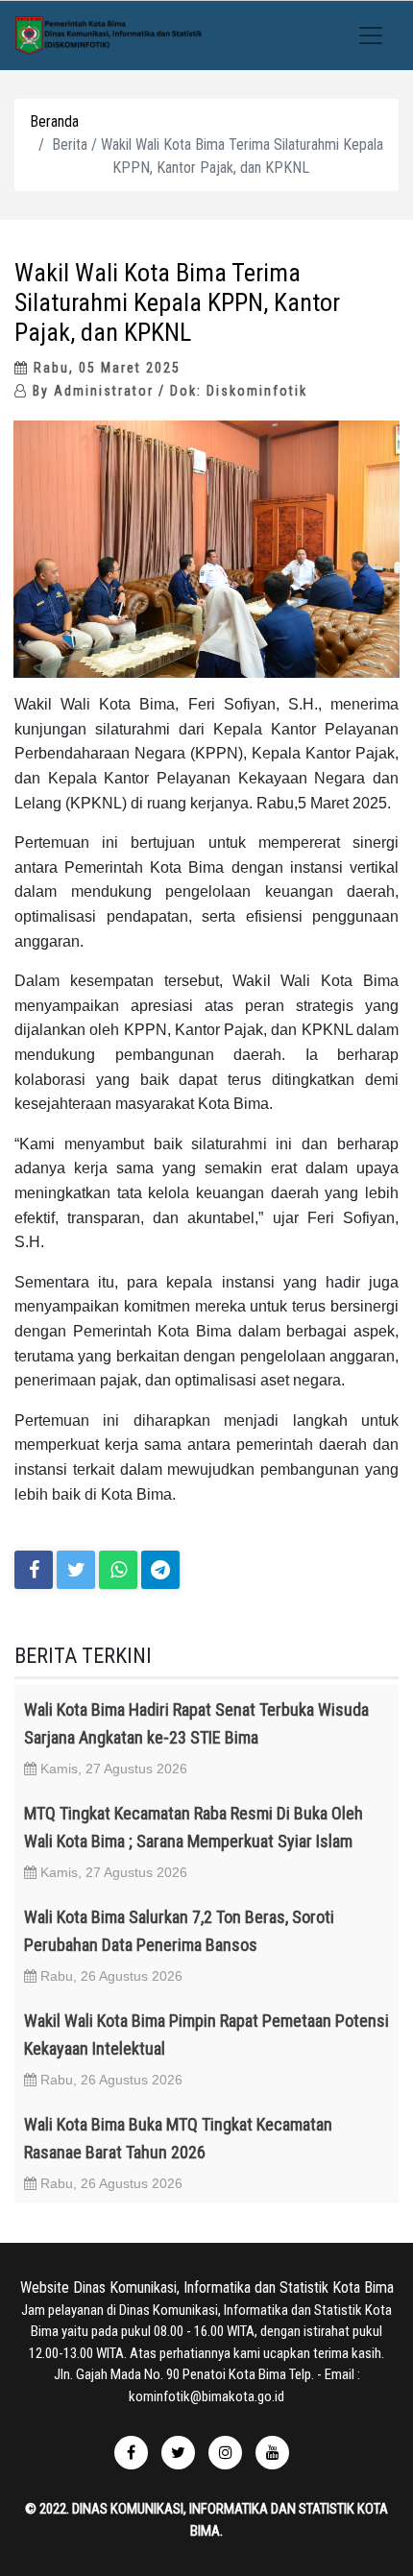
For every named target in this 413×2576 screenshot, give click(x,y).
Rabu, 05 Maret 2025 (105, 368)
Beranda (54, 121)
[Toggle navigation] (371, 36)
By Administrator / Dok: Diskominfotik (168, 391)
